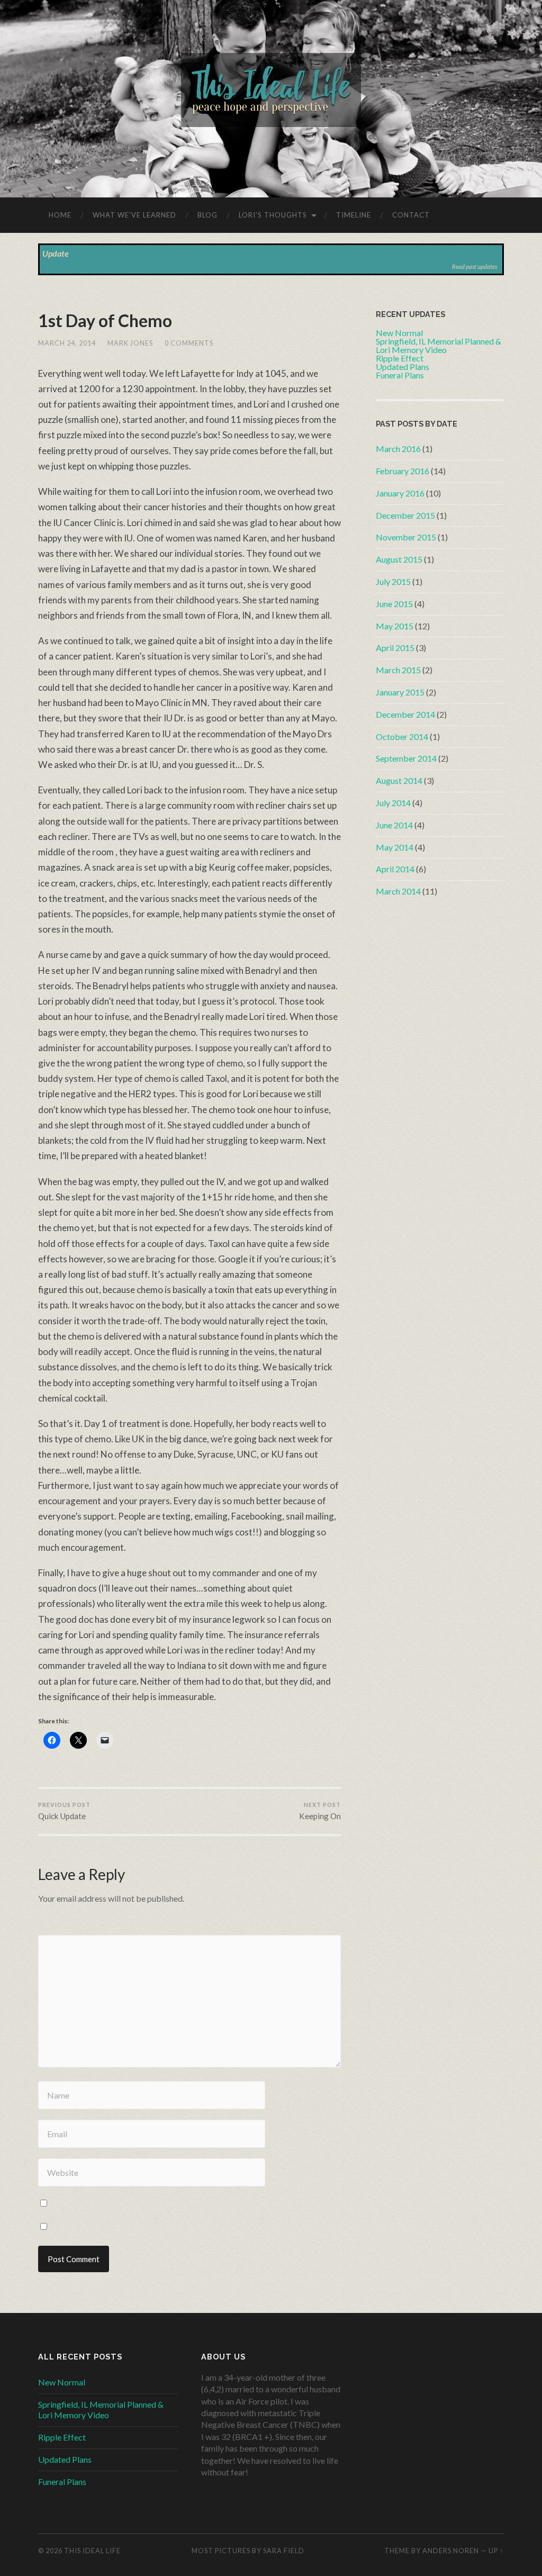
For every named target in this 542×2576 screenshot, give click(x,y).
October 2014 (402, 736)
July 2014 (393, 803)
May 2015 (395, 626)
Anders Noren (451, 2551)
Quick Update (64, 1811)
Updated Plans (65, 2459)
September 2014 (406, 758)
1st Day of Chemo (105, 320)
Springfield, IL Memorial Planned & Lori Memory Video (101, 2410)
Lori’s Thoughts (273, 215)
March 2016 (398, 449)
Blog (207, 215)
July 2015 (393, 581)
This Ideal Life (92, 2551)
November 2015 (406, 537)
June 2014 (394, 825)
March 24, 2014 (67, 343)
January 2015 (400, 692)
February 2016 (403, 471)
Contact (411, 215)
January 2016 (400, 493)
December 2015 (405, 515)
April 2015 (395, 648)
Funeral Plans (62, 2482)
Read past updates (475, 266)
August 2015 (399, 559)
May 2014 (395, 847)
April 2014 (395, 869)
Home (60, 215)
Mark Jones (130, 343)
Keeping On (320, 1811)
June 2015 (394, 604)
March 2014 (398, 891)
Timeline (354, 215)
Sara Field (284, 2551)
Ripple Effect (62, 2437)
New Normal (62, 2382)
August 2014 (399, 780)
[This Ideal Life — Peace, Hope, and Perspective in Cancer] (271, 98)
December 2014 (405, 714)
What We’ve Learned (134, 215)
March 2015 (398, 670)
